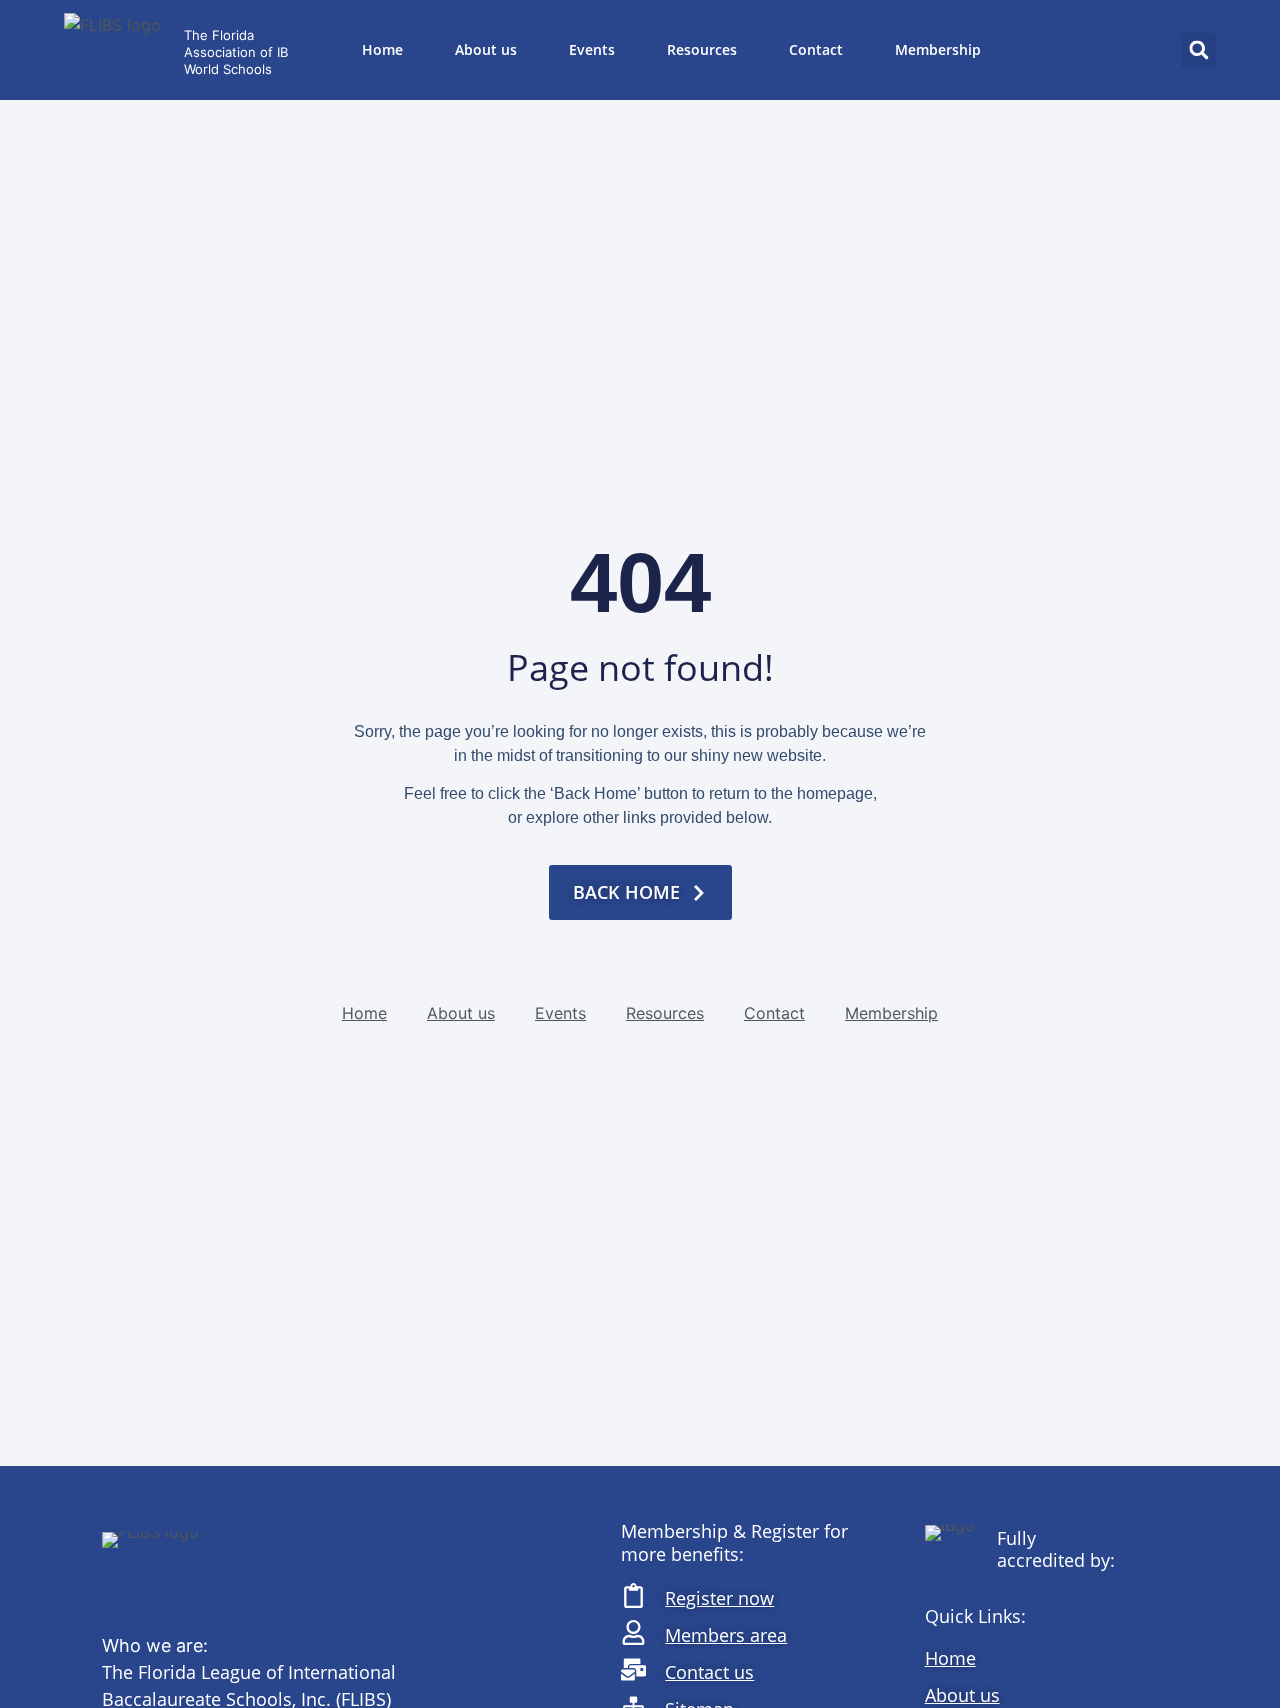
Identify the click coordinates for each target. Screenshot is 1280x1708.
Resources (702, 49)
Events (592, 49)
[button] (1198, 50)
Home (382, 49)
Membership (938, 49)
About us (486, 49)
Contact (816, 49)
